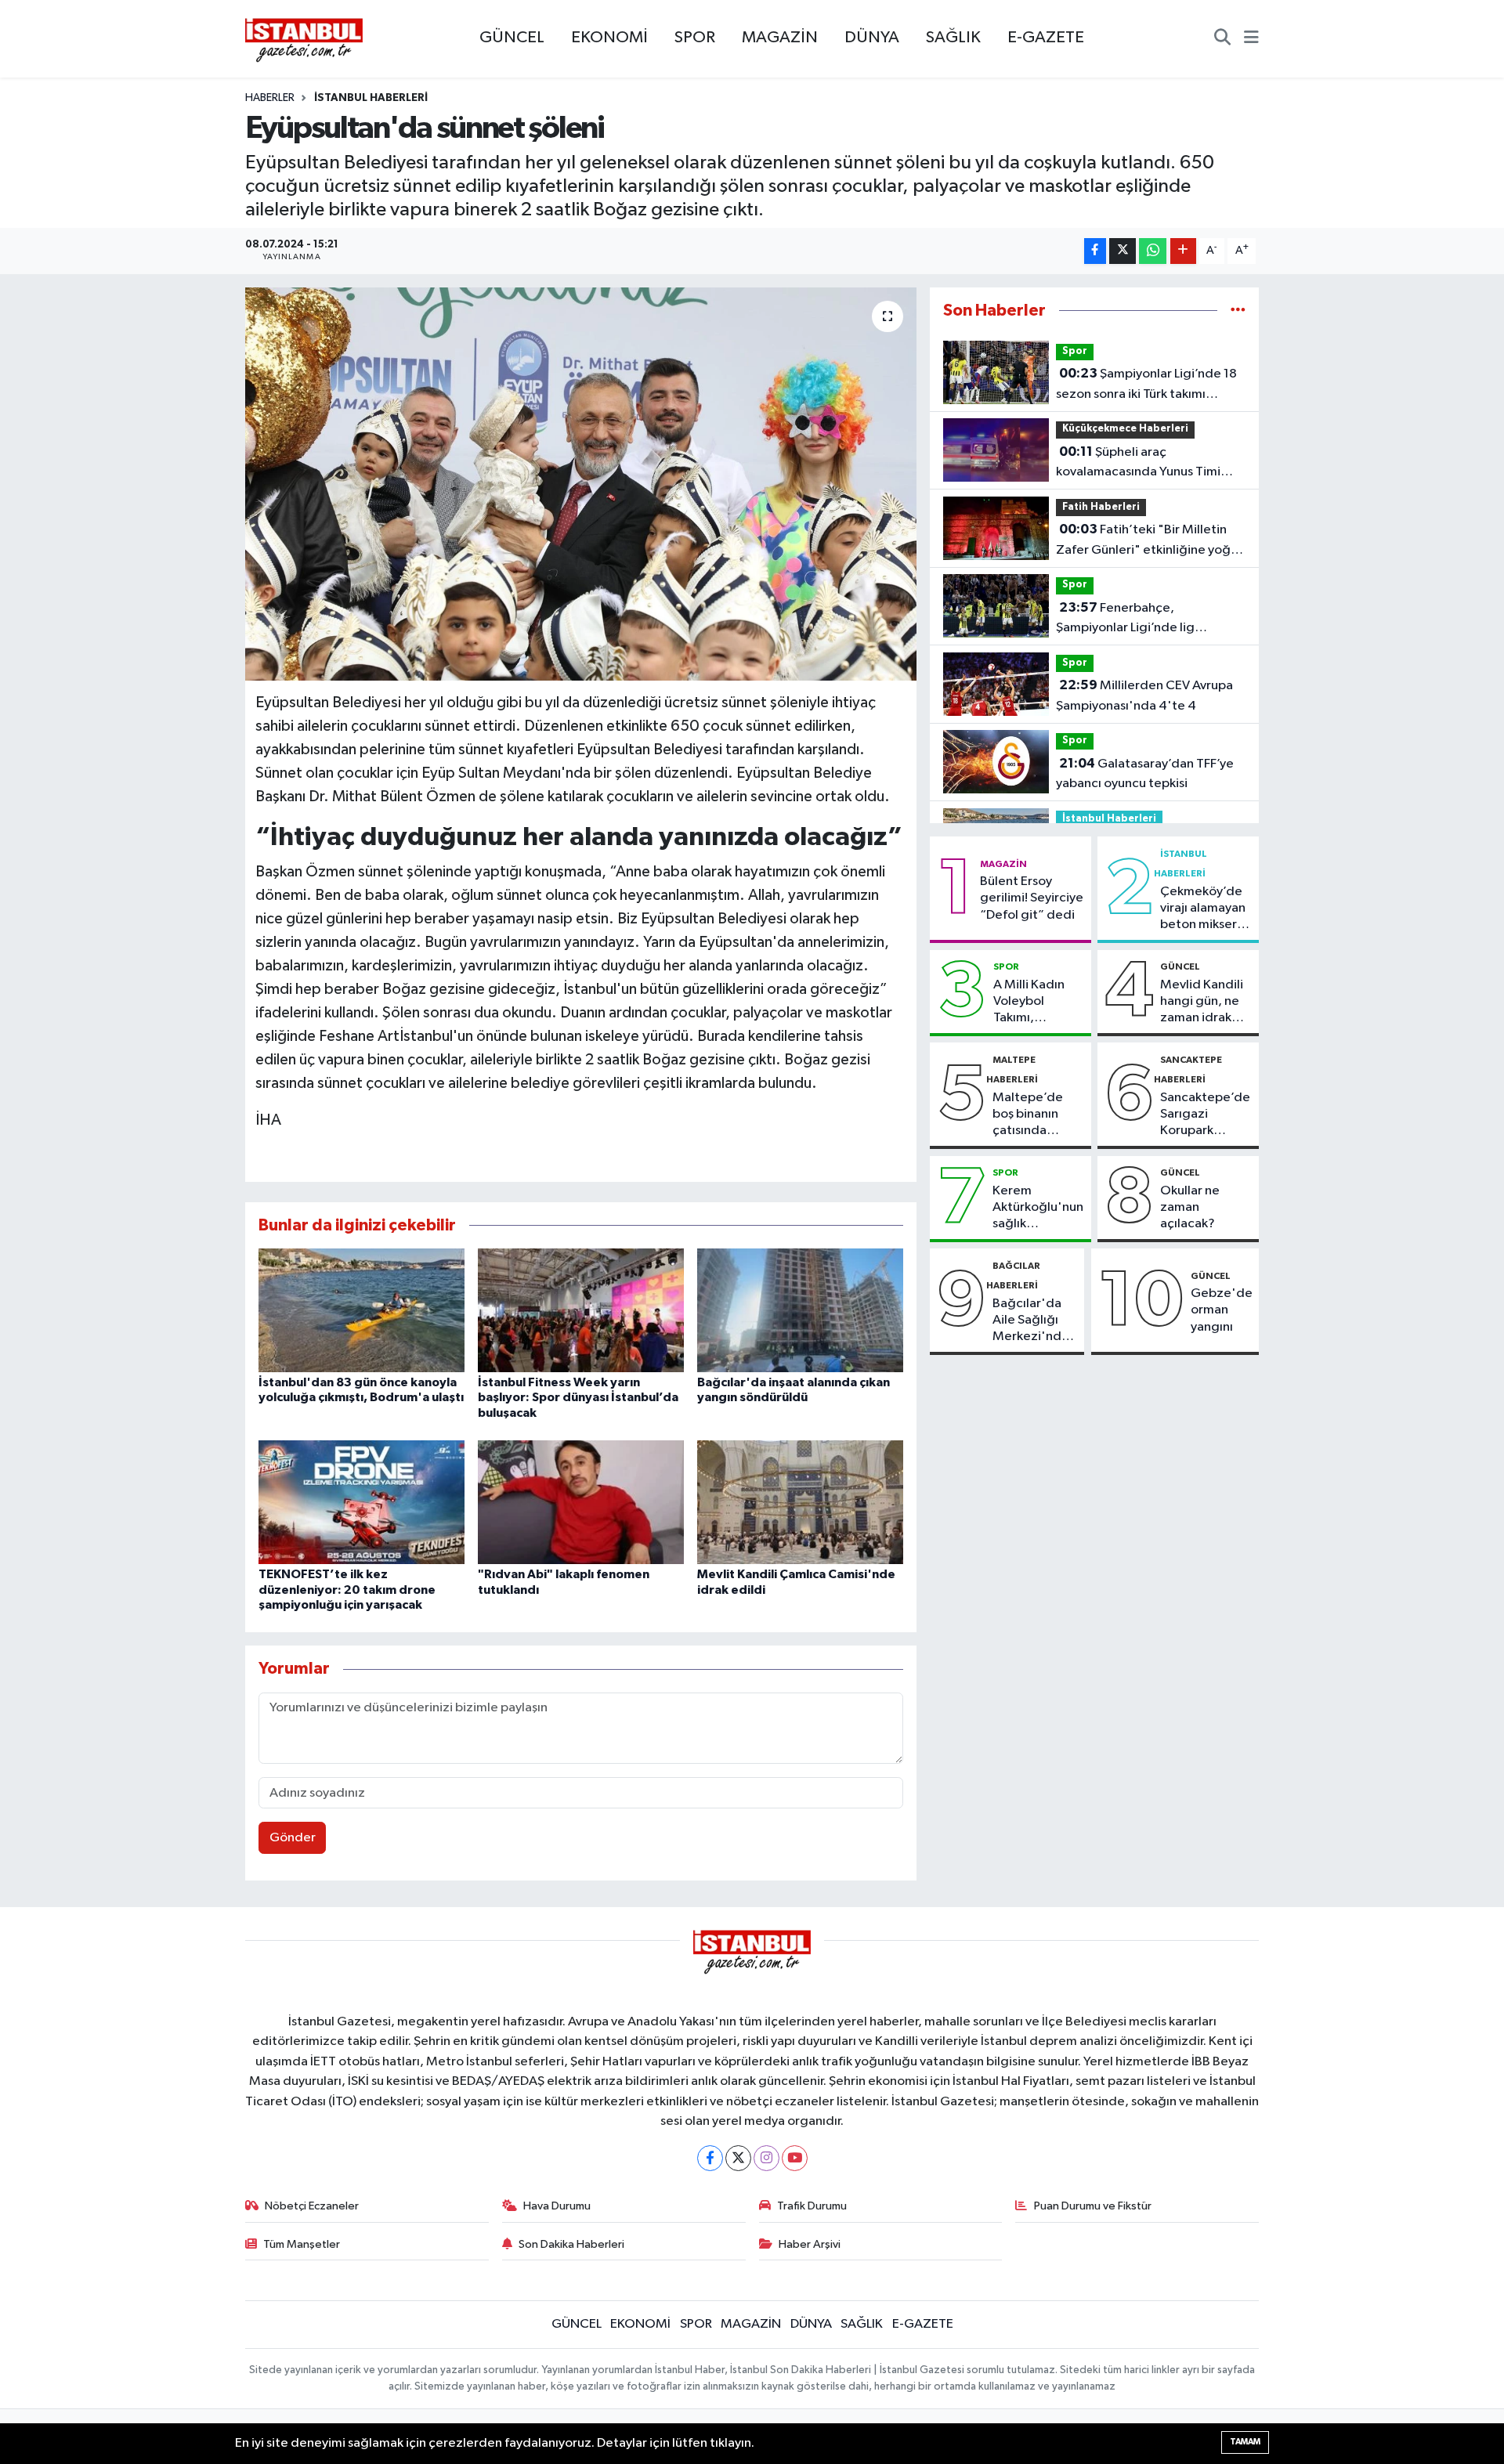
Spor (1075, 351)
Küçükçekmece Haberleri (1125, 429)
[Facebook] (710, 2158)
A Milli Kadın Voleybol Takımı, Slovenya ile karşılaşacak (1029, 1003)
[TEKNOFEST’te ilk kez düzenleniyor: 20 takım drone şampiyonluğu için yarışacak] (362, 1502)
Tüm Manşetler (302, 2244)
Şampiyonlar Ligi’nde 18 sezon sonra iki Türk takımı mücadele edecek (1146, 385)
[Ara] (1222, 39)
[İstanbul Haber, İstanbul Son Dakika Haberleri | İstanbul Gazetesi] (304, 39)
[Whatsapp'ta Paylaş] (1153, 251)
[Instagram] (766, 2158)
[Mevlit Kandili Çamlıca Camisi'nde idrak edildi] (800, 1502)
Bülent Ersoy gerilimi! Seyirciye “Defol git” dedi (1032, 898)
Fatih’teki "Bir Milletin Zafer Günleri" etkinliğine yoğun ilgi (1150, 541)
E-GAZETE (1046, 38)
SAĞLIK (953, 38)
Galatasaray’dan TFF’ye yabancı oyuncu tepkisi (1145, 774)
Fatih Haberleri (1101, 507)
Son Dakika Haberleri (571, 2244)
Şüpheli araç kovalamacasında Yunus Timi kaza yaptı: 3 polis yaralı (1138, 464)
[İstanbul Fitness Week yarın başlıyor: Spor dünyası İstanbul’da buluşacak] (581, 1310)
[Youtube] (795, 2158)
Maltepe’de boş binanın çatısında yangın (1028, 1115)
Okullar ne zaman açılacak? (1190, 1208)
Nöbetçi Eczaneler (312, 2206)
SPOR (695, 38)
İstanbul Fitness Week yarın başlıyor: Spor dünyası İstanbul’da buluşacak (578, 1397)
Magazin (1003, 864)
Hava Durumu (557, 2206)
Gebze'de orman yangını (1222, 1310)
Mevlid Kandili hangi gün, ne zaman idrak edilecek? (1202, 1003)
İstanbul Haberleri (371, 98)
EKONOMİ (609, 38)
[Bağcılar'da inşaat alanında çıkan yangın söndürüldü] (800, 1310)
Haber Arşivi (810, 2244)
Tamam (1245, 2442)
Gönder (293, 1838)
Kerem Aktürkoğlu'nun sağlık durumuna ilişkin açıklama (1038, 1209)
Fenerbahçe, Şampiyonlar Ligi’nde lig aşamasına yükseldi (1125, 620)
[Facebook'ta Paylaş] (1095, 251)
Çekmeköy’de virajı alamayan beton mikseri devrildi (1203, 909)
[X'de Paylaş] (1123, 251)
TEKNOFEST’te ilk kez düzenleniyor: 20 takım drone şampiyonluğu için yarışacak (347, 1589)
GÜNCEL (512, 38)
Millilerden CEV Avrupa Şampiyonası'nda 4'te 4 (1144, 695)
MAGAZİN (780, 38)
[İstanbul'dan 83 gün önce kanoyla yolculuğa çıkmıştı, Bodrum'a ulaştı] (362, 1310)
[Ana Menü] (1251, 39)
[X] (738, 2158)
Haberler (270, 98)
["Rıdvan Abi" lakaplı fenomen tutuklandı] (581, 1502)
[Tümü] (1238, 311)
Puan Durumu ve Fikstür (1093, 2206)
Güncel (1180, 966)
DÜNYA (872, 38)
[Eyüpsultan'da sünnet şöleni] (581, 484)
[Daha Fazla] (1183, 251)
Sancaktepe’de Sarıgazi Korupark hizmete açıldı (1205, 1115)
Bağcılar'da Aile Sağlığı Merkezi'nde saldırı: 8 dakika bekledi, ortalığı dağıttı (1031, 1321)
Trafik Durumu (812, 2206)
